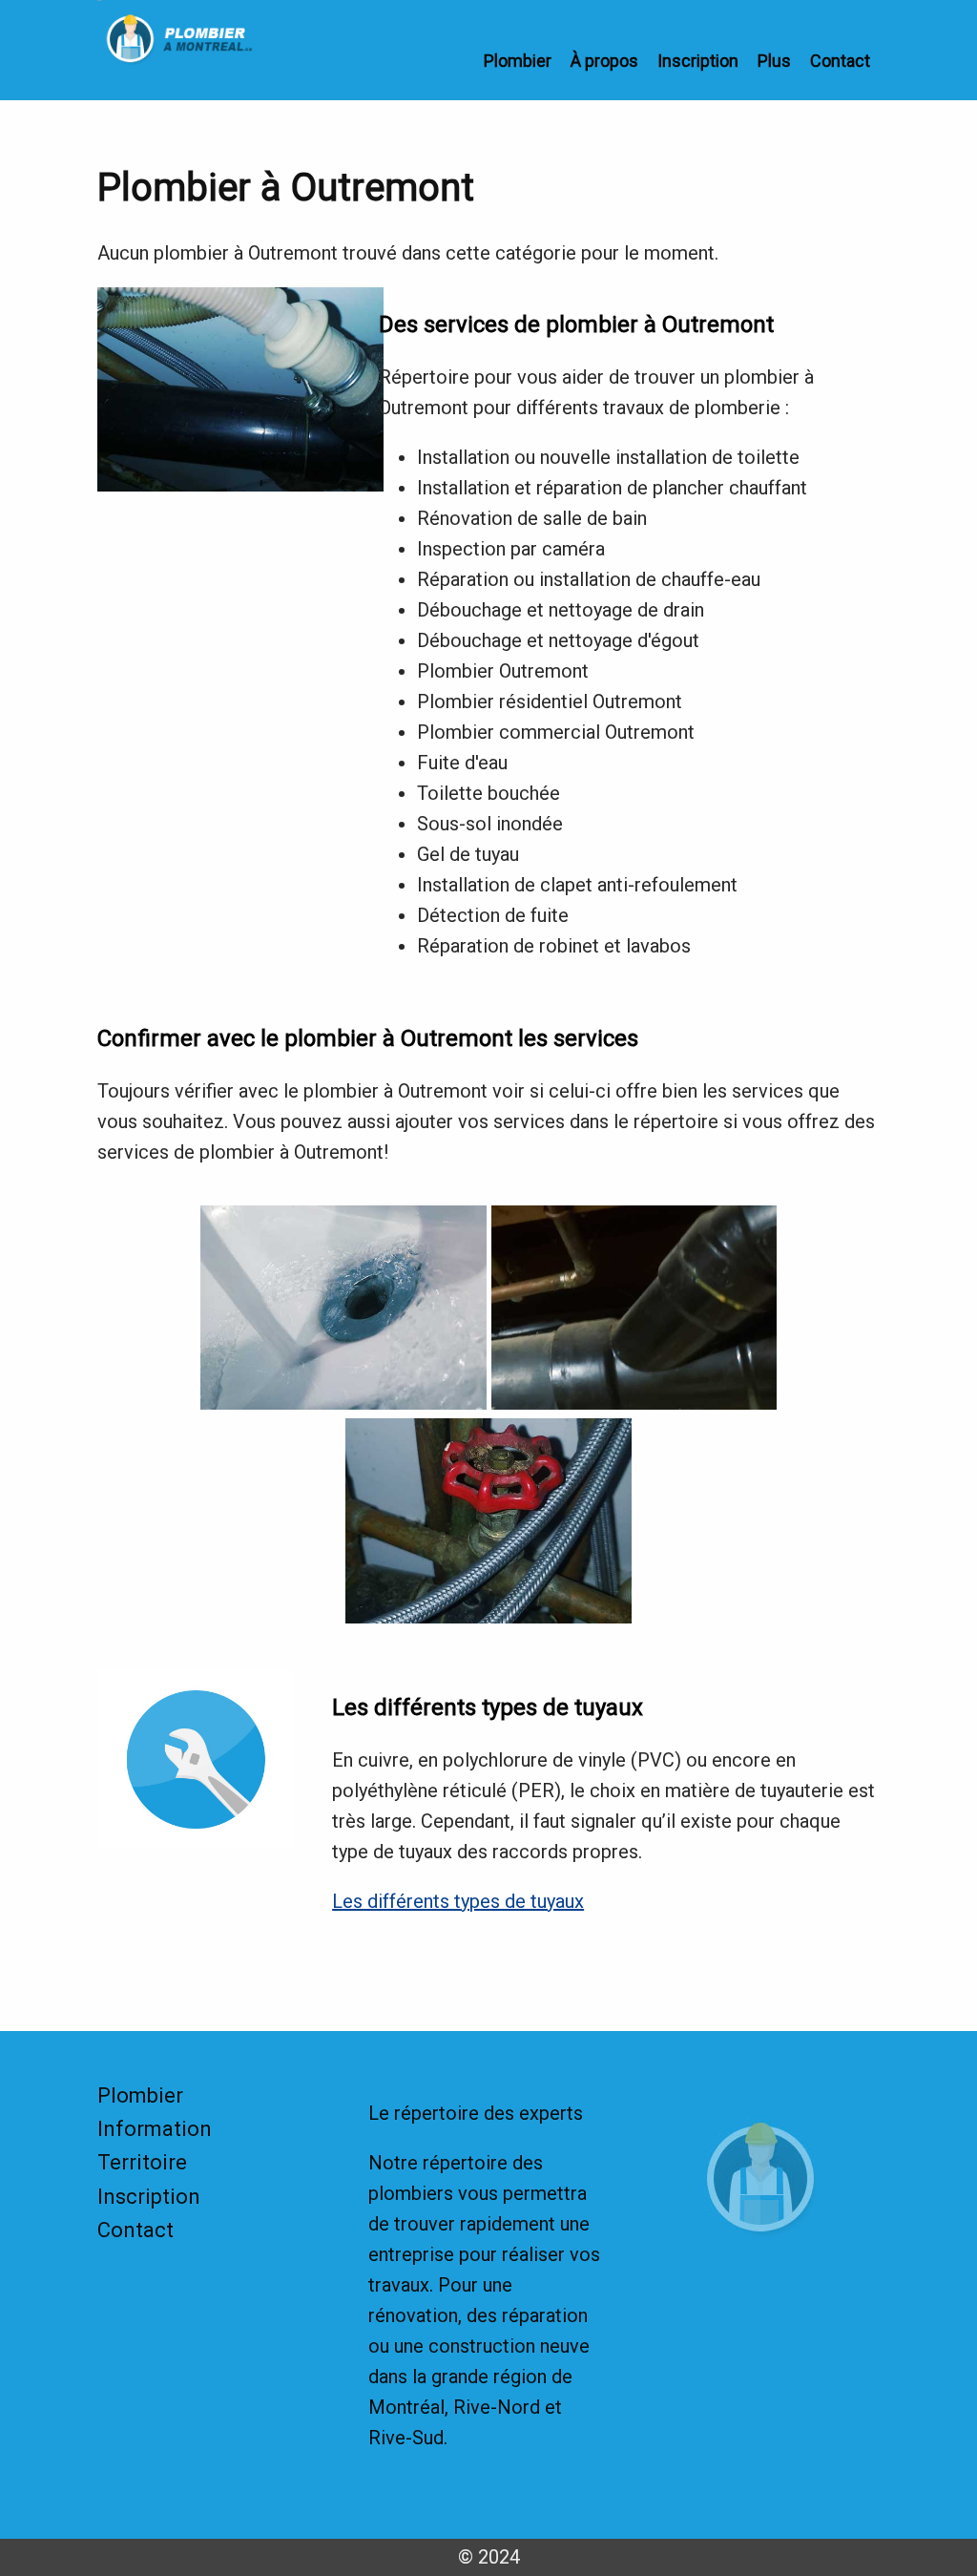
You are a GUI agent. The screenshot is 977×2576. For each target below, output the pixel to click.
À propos (604, 61)
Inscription (698, 61)
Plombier (518, 61)
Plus (774, 61)
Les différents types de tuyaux (458, 1901)
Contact (840, 61)
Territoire (142, 2162)
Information (155, 2129)
